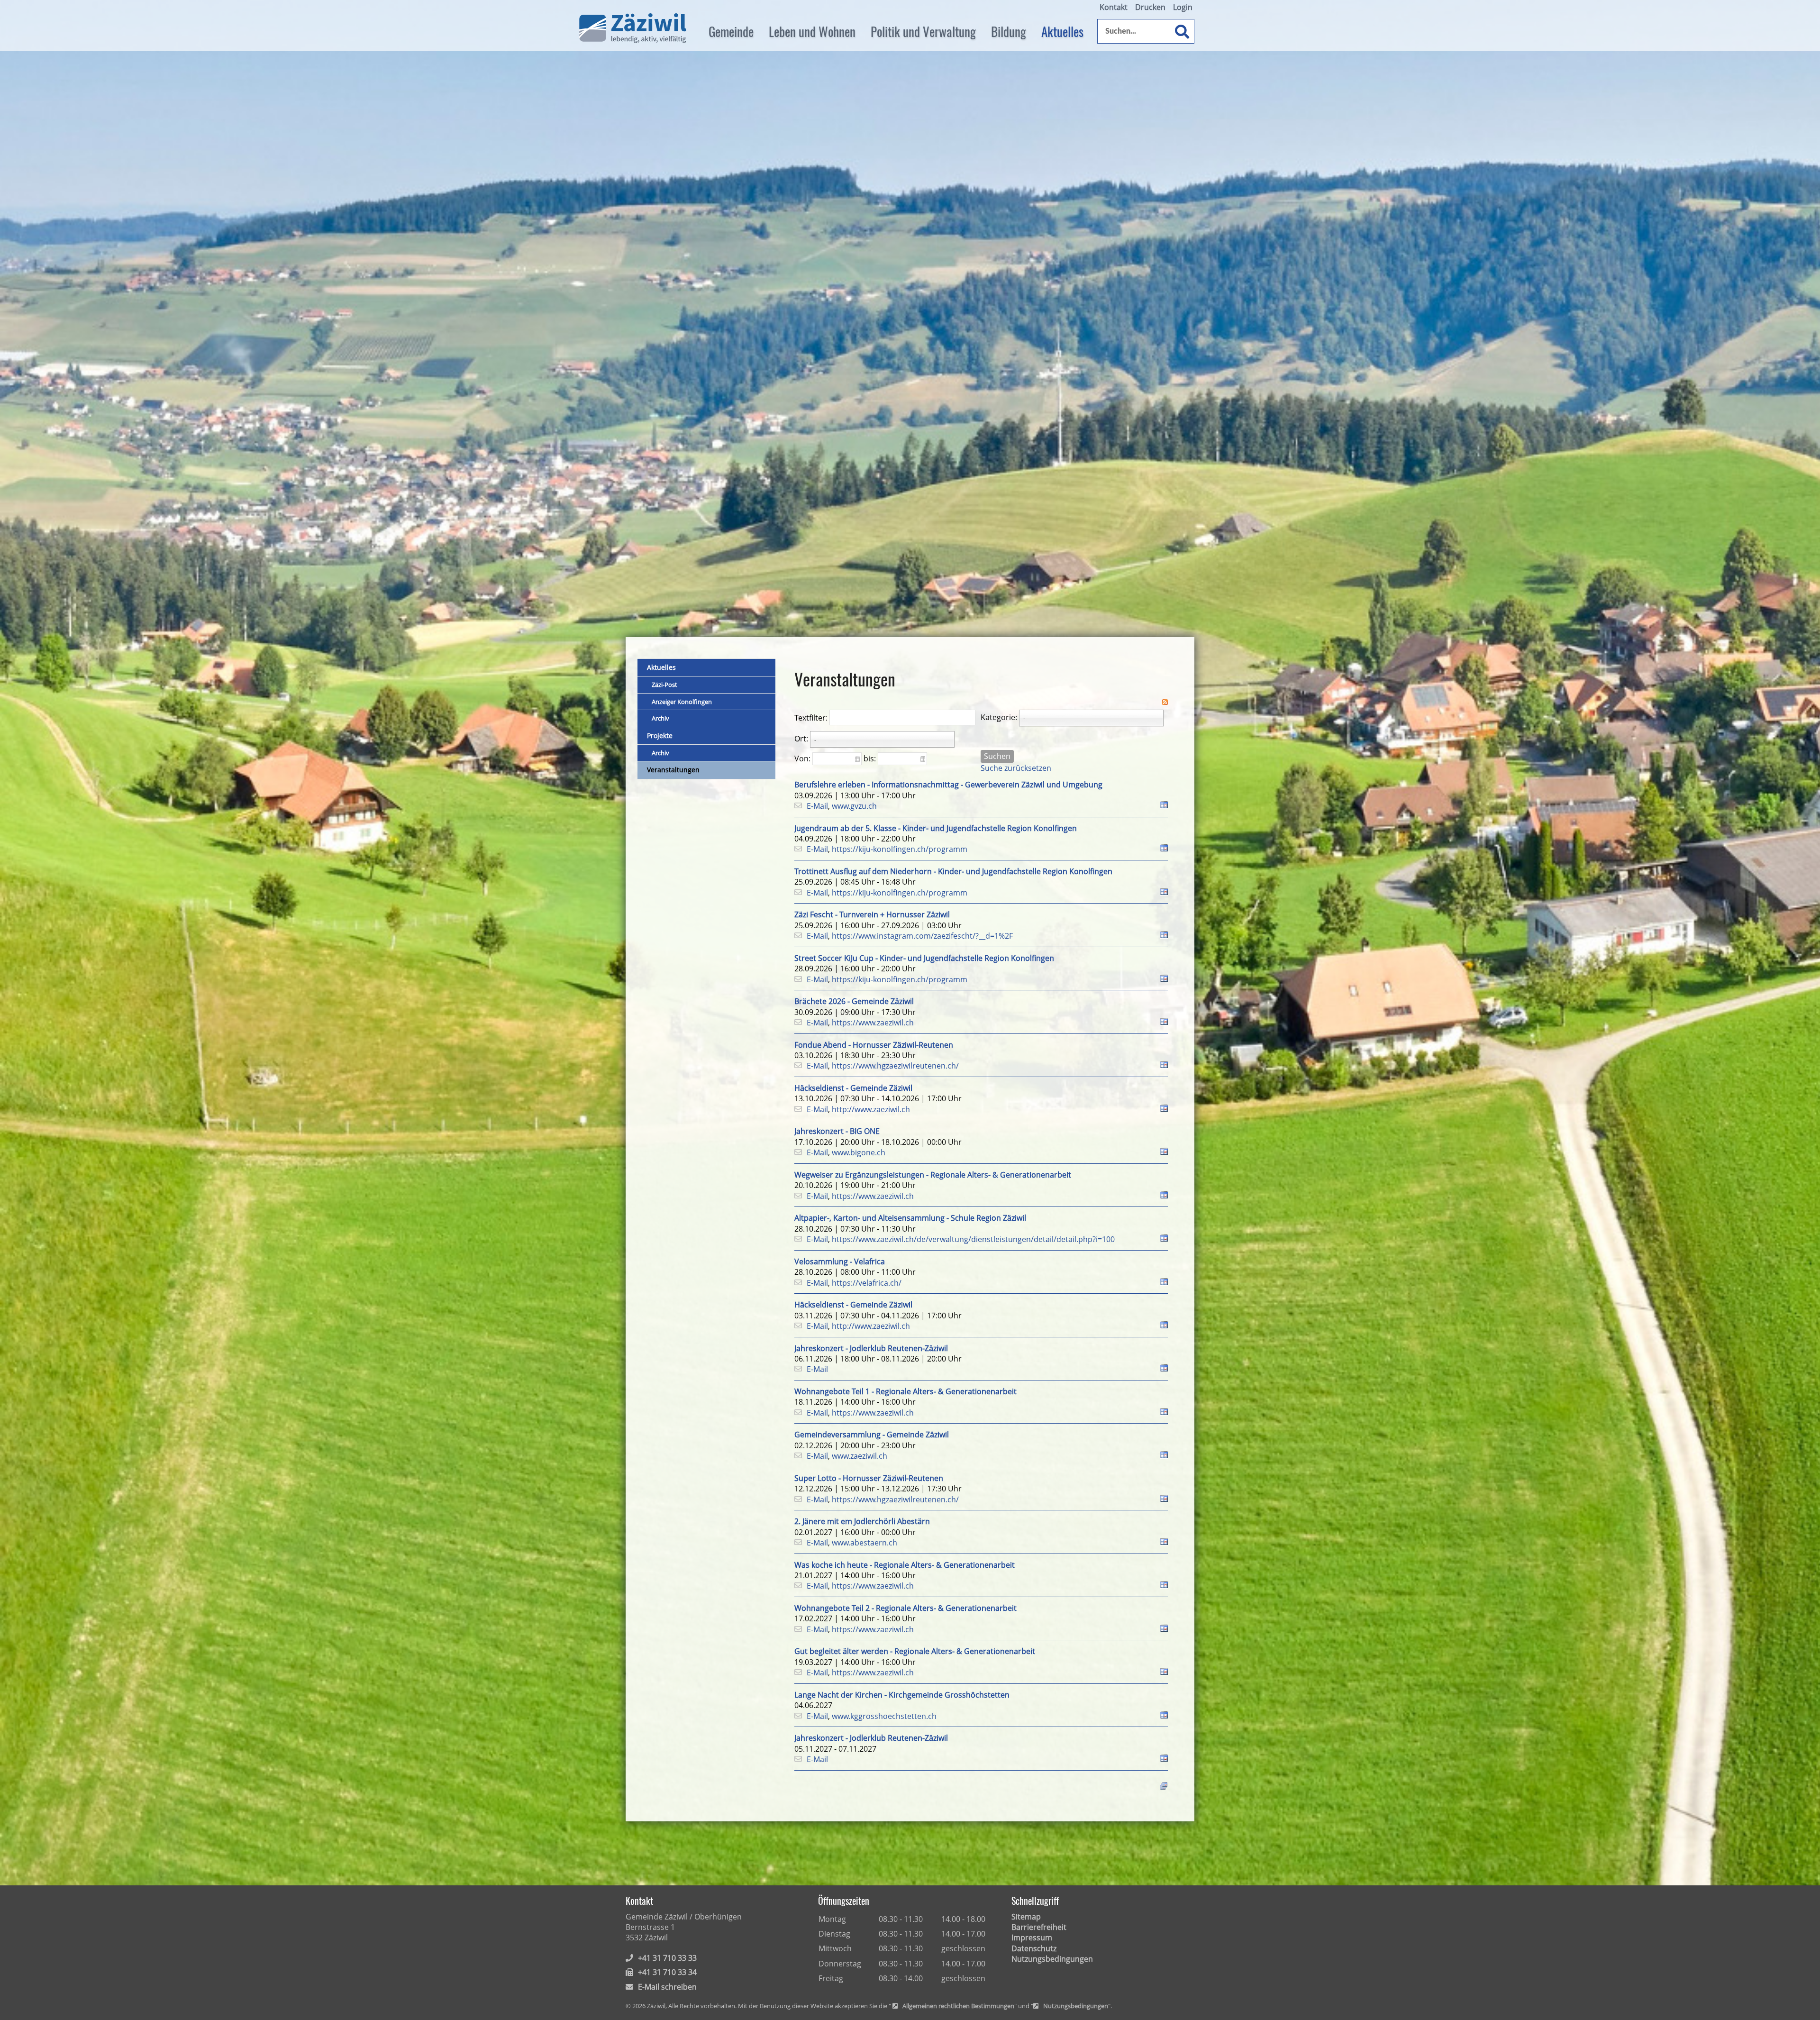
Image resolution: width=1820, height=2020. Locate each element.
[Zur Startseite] (633, 28)
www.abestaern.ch (864, 1543)
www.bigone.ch (859, 1152)
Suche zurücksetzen (1016, 768)
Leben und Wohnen (812, 31)
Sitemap (1026, 1917)
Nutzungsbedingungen (1052, 1959)
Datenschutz (1034, 1948)
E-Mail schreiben (667, 1987)
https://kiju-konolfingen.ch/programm (900, 849)
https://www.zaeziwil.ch (873, 1023)
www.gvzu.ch (854, 806)
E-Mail (817, 806)
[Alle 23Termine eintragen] (1164, 1785)
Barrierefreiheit (1039, 1927)
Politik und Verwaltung (923, 31)
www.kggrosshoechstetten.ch (884, 1716)
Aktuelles (1062, 31)
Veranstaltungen (673, 770)
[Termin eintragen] (1164, 806)
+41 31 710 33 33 (667, 1958)
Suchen (997, 756)
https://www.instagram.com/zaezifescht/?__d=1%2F (922, 936)
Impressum (1032, 1938)
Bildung (1009, 31)
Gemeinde (731, 31)
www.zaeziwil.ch (860, 1456)
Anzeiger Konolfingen (682, 702)
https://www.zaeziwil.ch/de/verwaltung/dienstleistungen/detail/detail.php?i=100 (973, 1239)
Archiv (660, 718)
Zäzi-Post (664, 685)
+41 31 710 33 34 (667, 1972)
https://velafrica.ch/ (867, 1283)
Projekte (660, 736)
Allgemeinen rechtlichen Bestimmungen (958, 2006)
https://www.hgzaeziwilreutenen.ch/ (895, 1066)
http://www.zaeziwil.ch (871, 1109)
